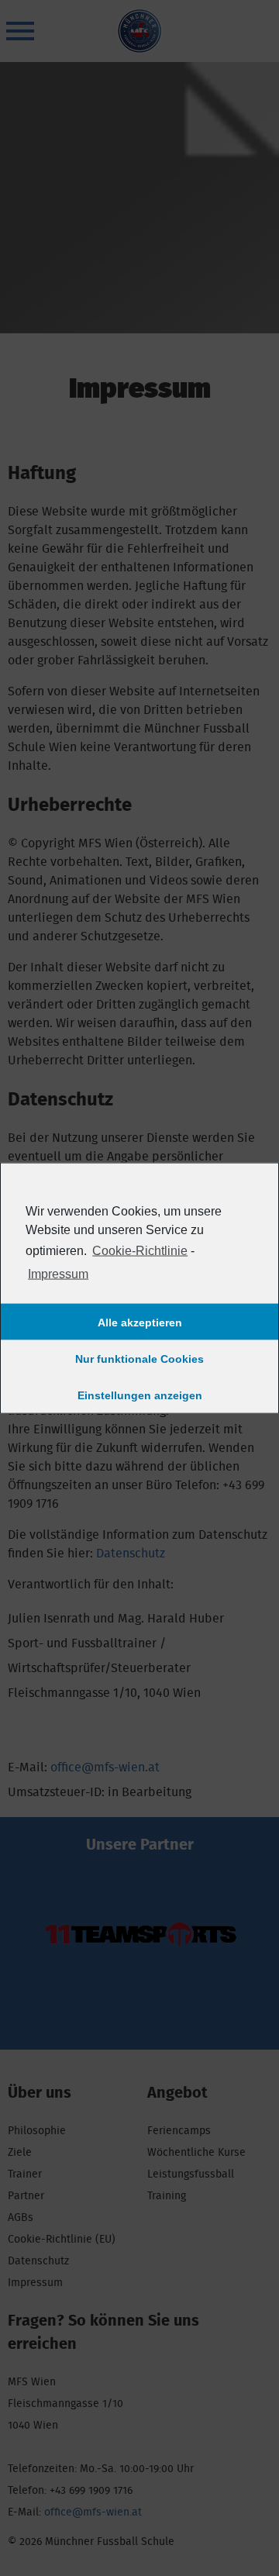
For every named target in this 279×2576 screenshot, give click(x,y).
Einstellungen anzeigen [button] (140, 1395)
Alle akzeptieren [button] (140, 1322)
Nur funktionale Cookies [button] (139, 1358)
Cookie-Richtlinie (140, 1250)
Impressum (58, 1274)
